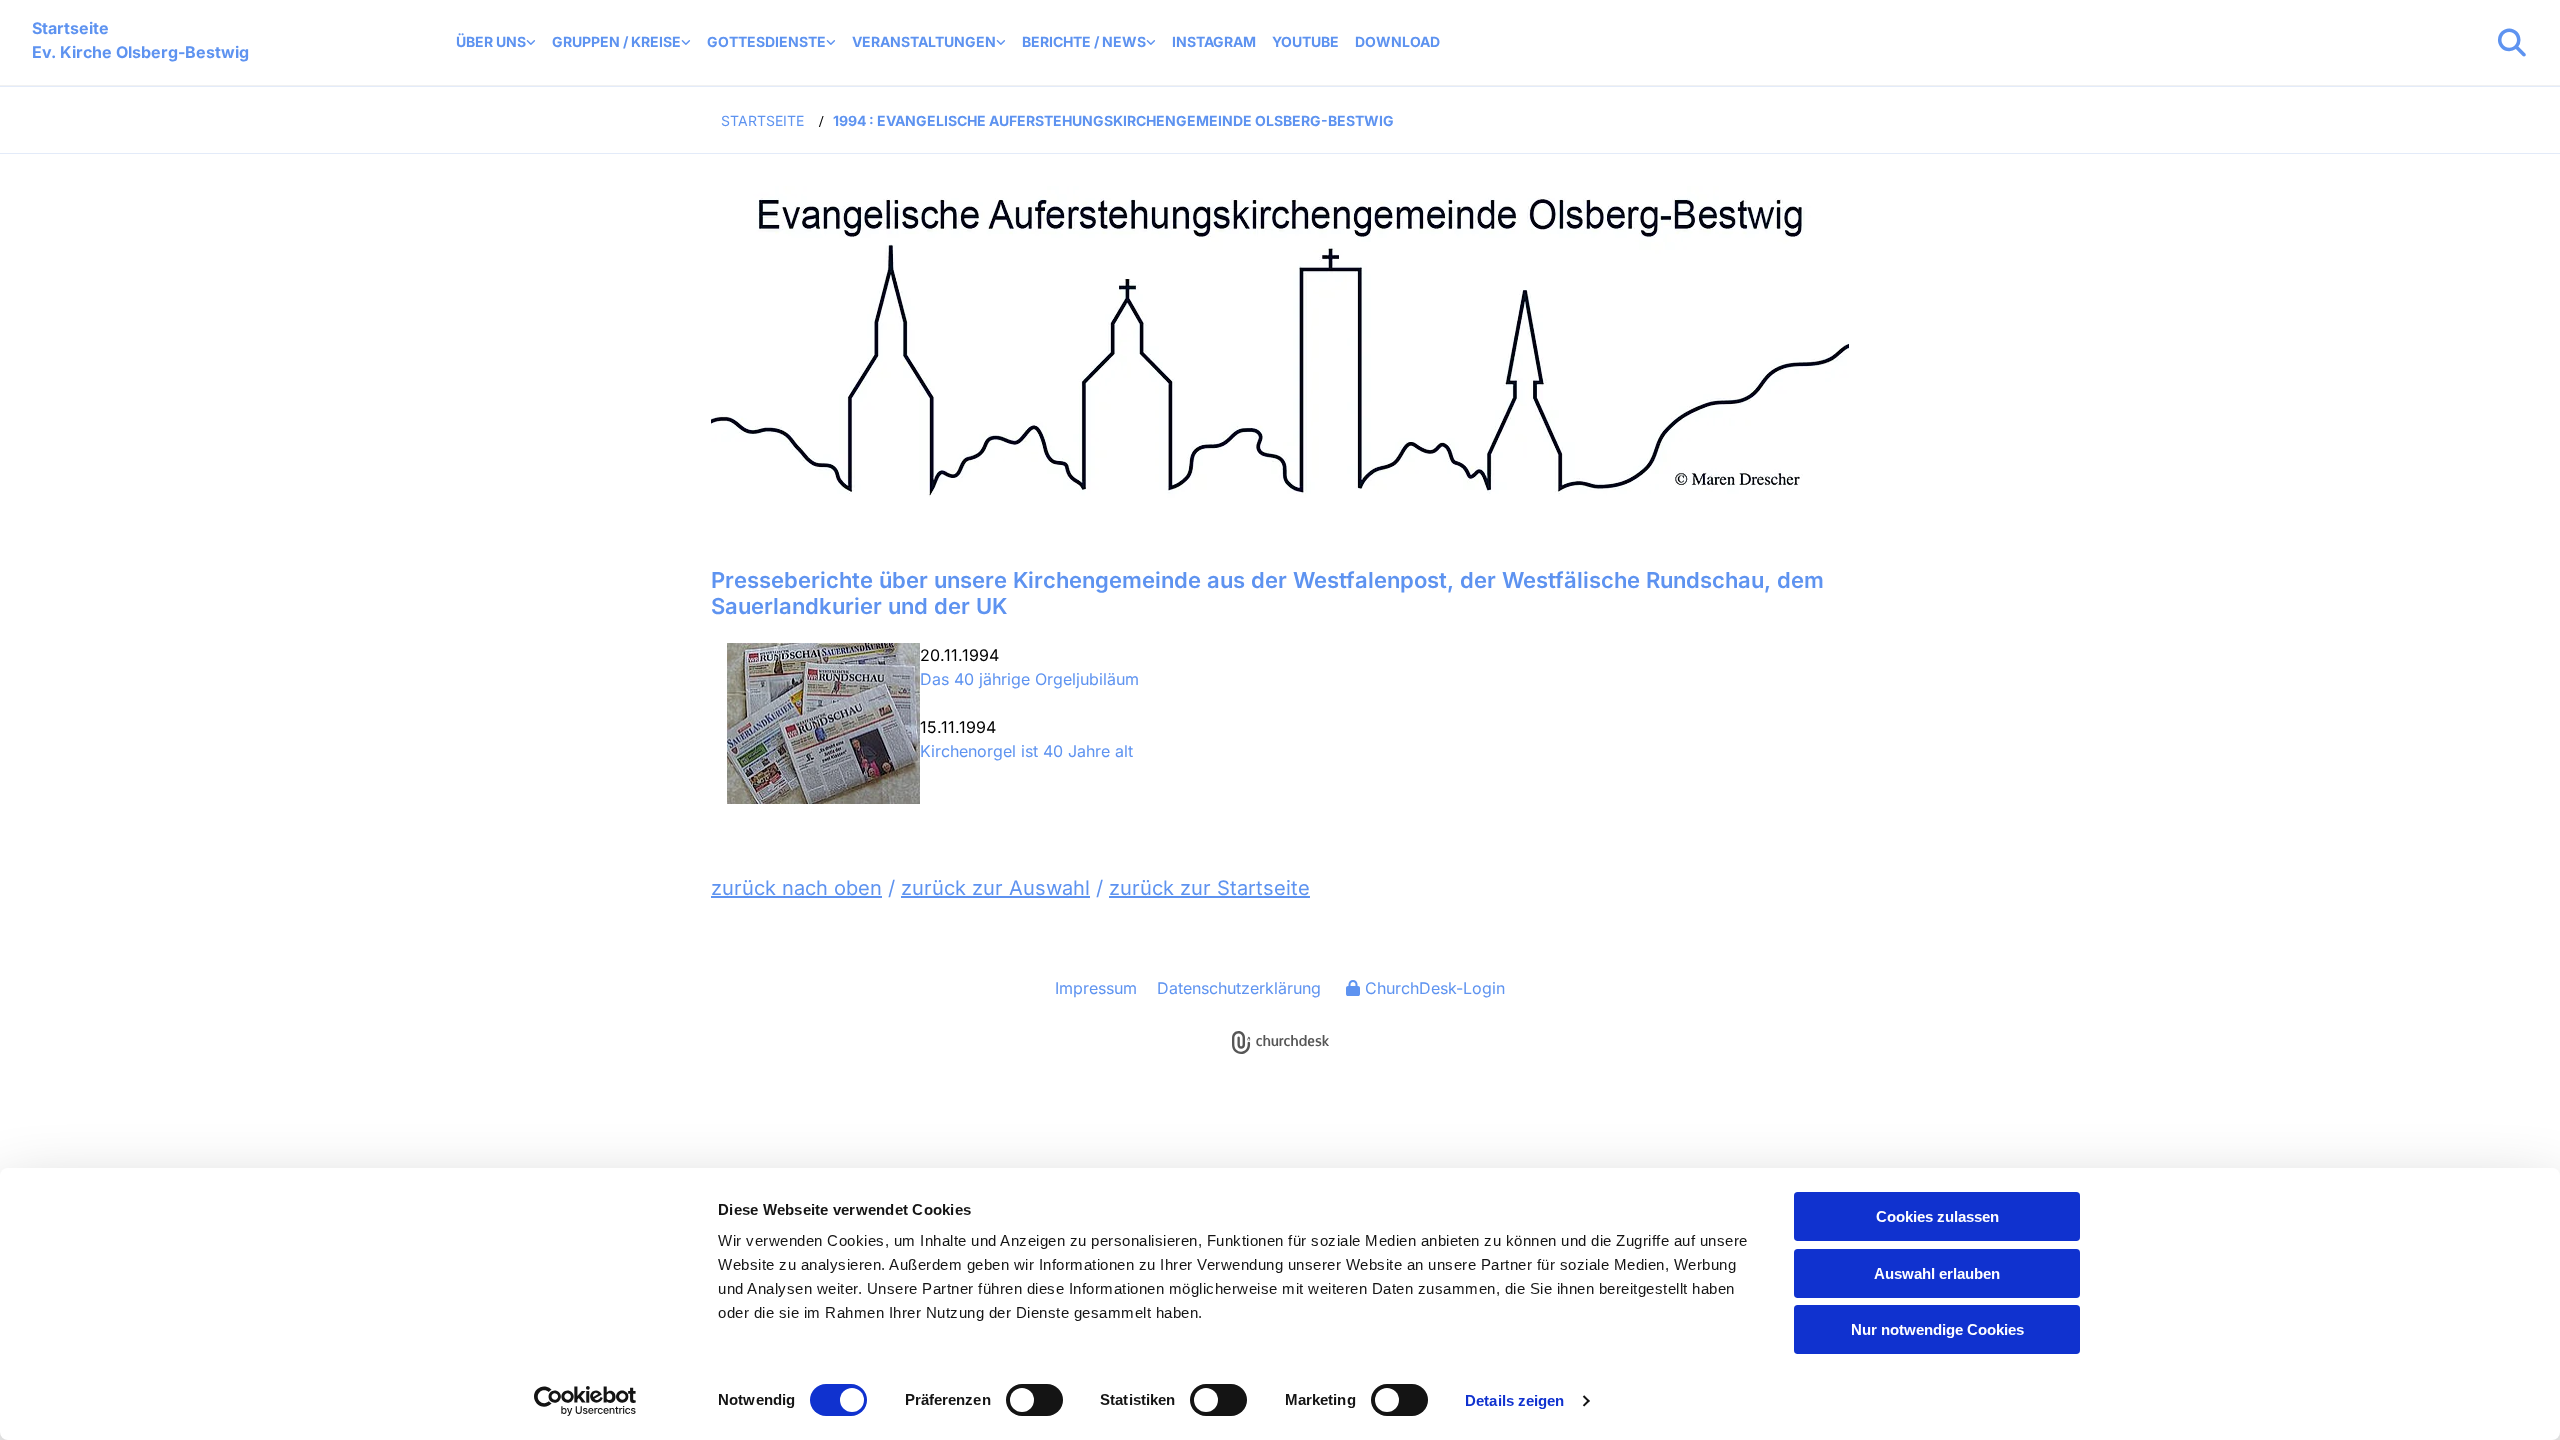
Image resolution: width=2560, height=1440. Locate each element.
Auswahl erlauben (1937, 1273)
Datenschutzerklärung (1239, 988)
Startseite (762, 120)
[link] (496, 42)
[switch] (1034, 1400)
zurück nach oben (796, 888)
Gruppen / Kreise (616, 41)
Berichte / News (1084, 41)
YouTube (1305, 41)
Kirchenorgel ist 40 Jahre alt (1026, 751)
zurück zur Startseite (1209, 888)
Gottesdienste (766, 41)
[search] (2512, 43)
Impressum (1096, 988)
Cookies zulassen (1937, 1216)
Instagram (1214, 41)
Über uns (491, 41)
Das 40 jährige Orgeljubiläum (1029, 679)
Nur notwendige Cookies (1937, 1329)
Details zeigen (1514, 1400)
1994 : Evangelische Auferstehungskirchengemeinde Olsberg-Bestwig (1113, 120)
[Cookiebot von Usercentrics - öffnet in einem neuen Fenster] (585, 1401)
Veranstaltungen (924, 41)
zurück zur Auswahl (995, 888)
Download (1397, 41)
